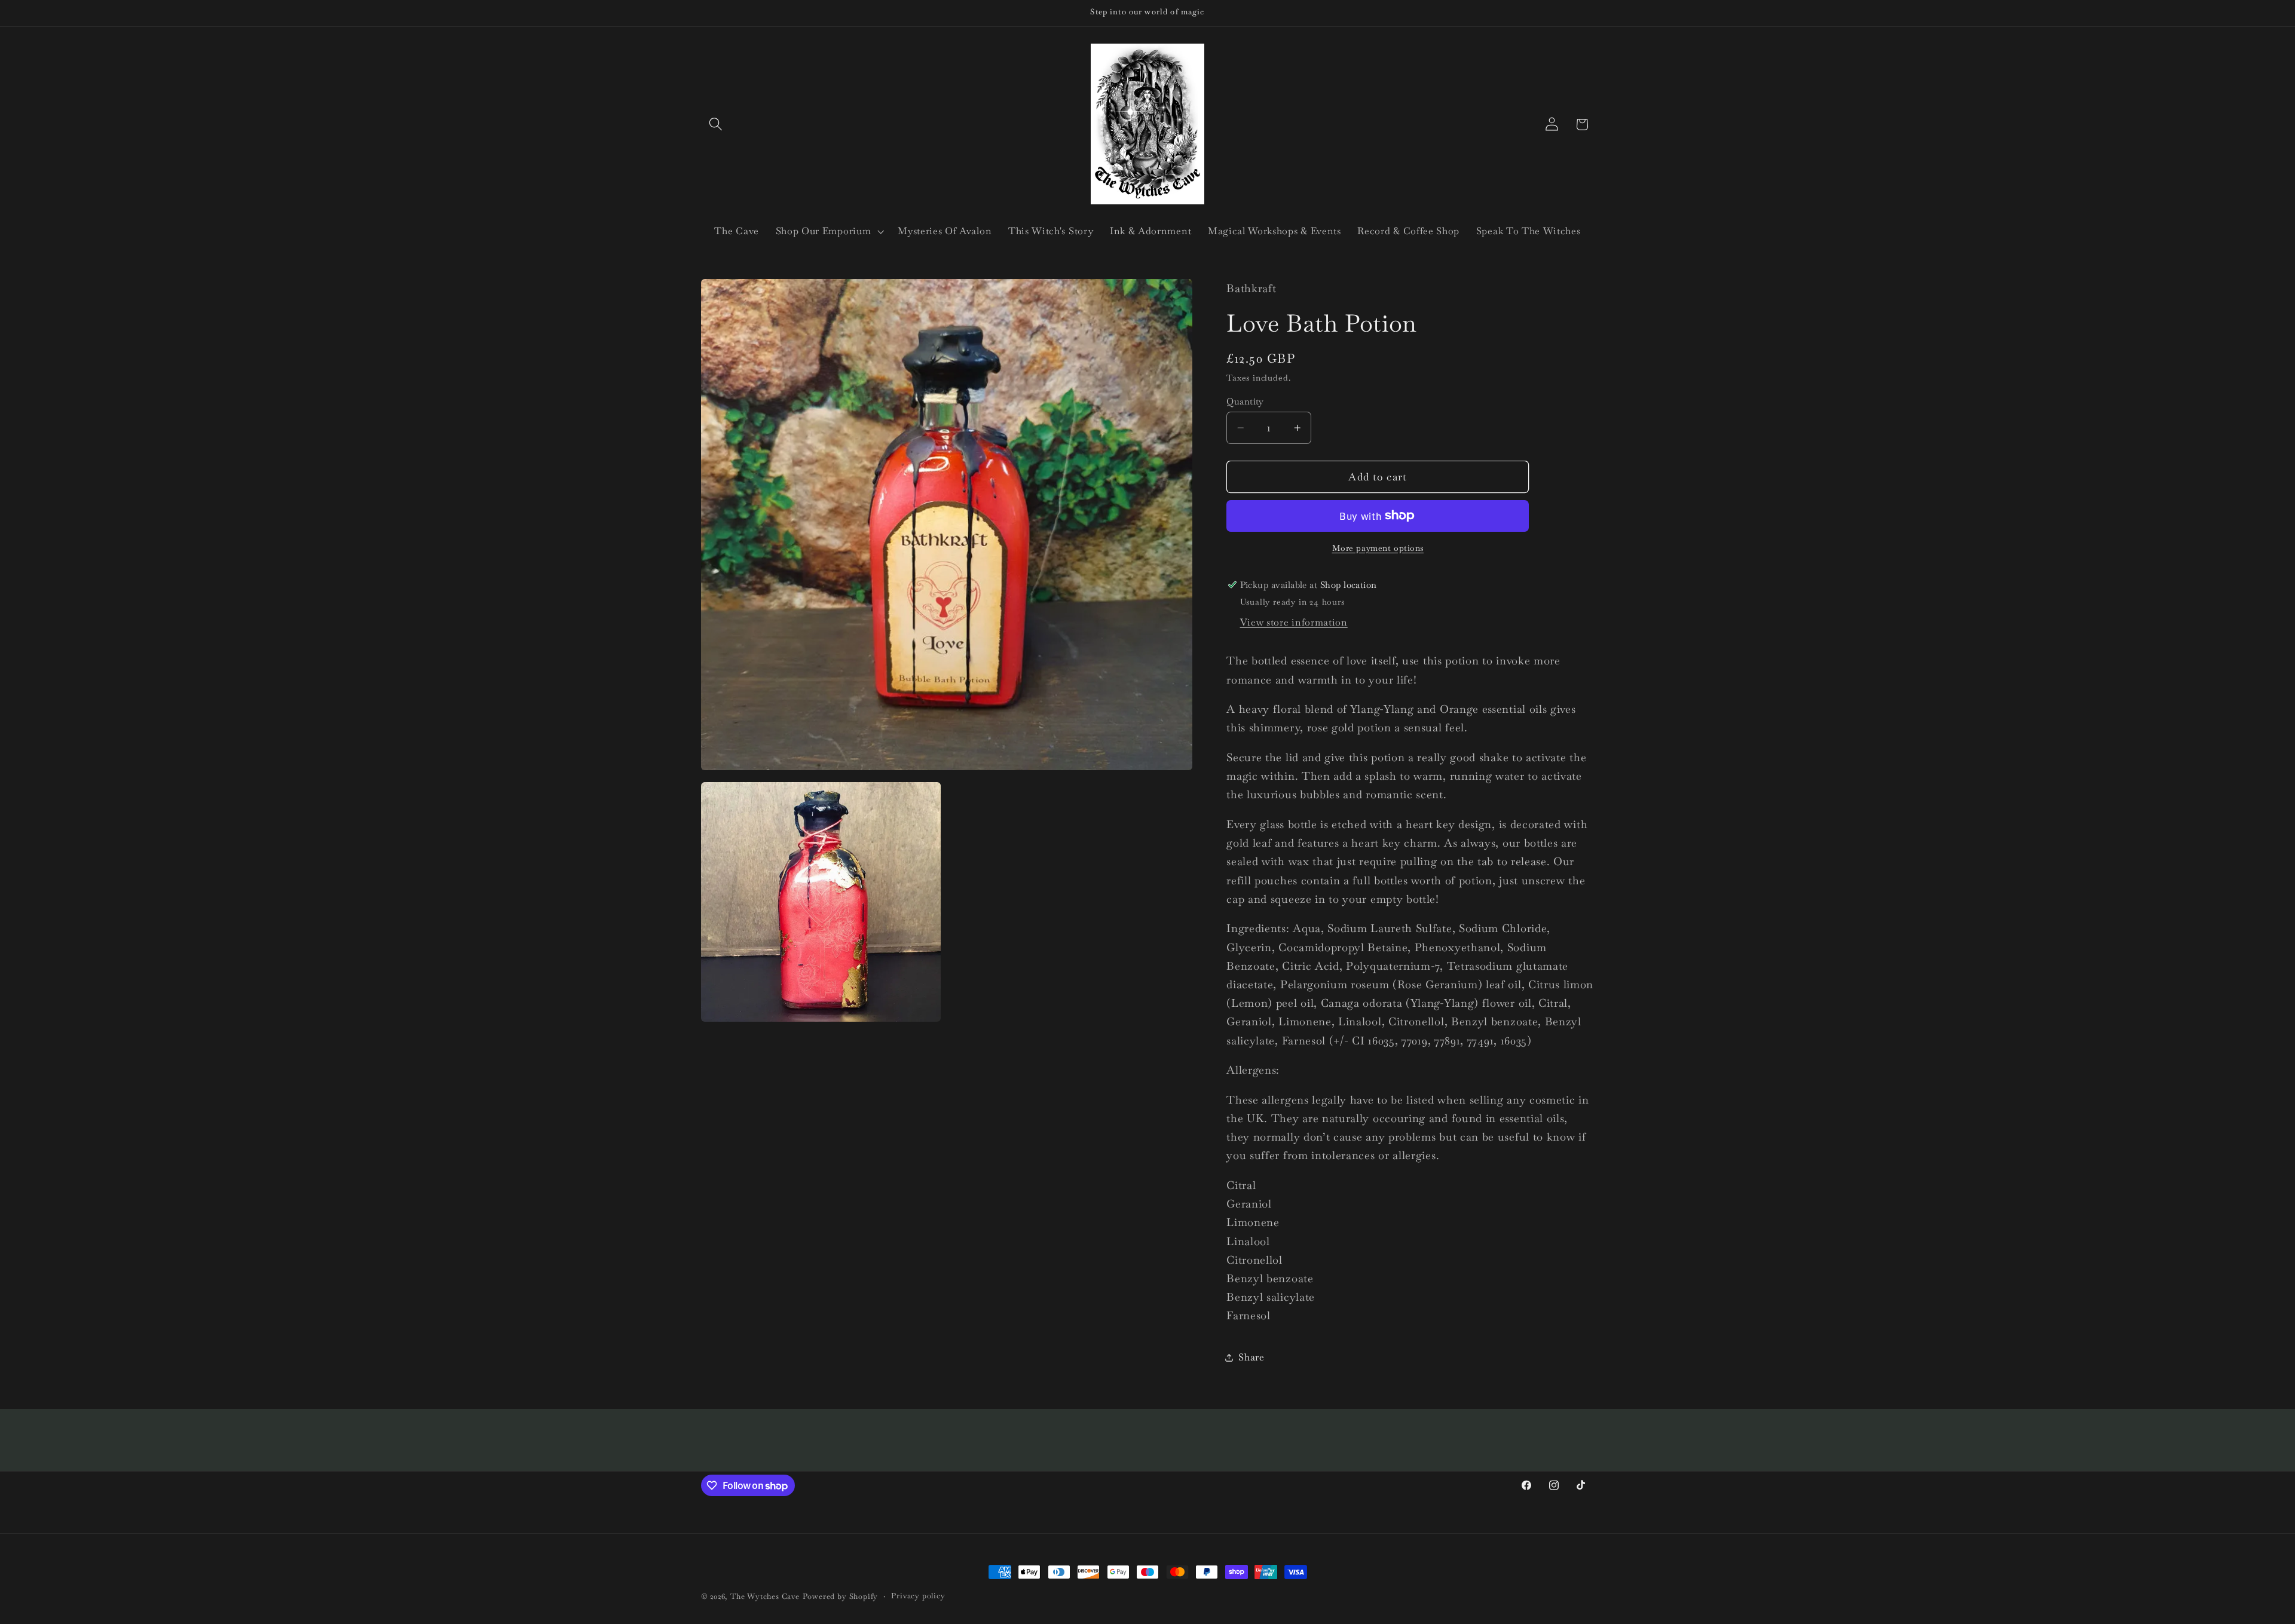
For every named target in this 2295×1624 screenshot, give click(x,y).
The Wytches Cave (765, 1596)
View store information (1294, 622)
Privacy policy (918, 1596)
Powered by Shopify (841, 1596)
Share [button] (1251, 1357)
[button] (716, 125)
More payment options (1378, 548)
